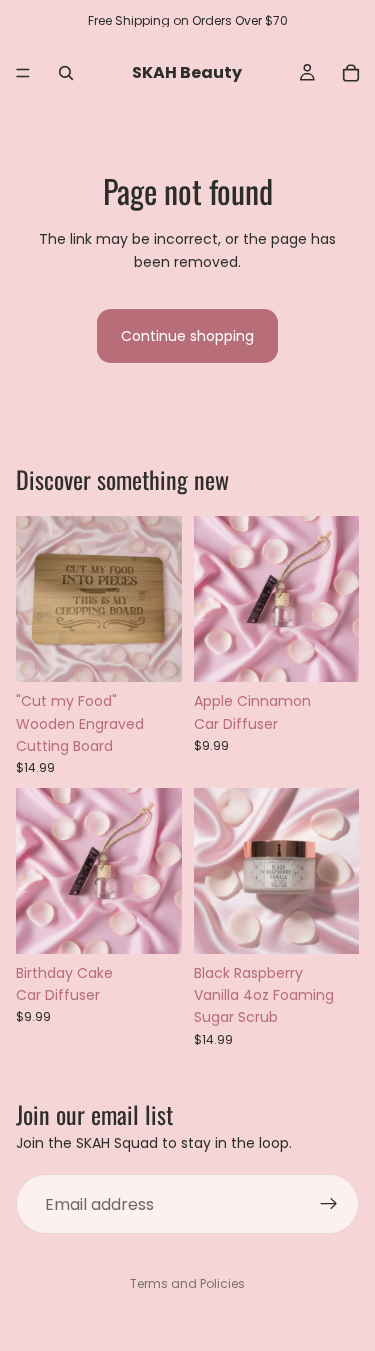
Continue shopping (187, 336)
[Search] (66, 73)
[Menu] (23, 73)
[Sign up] (329, 1204)
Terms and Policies (187, 1283)
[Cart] (351, 73)
